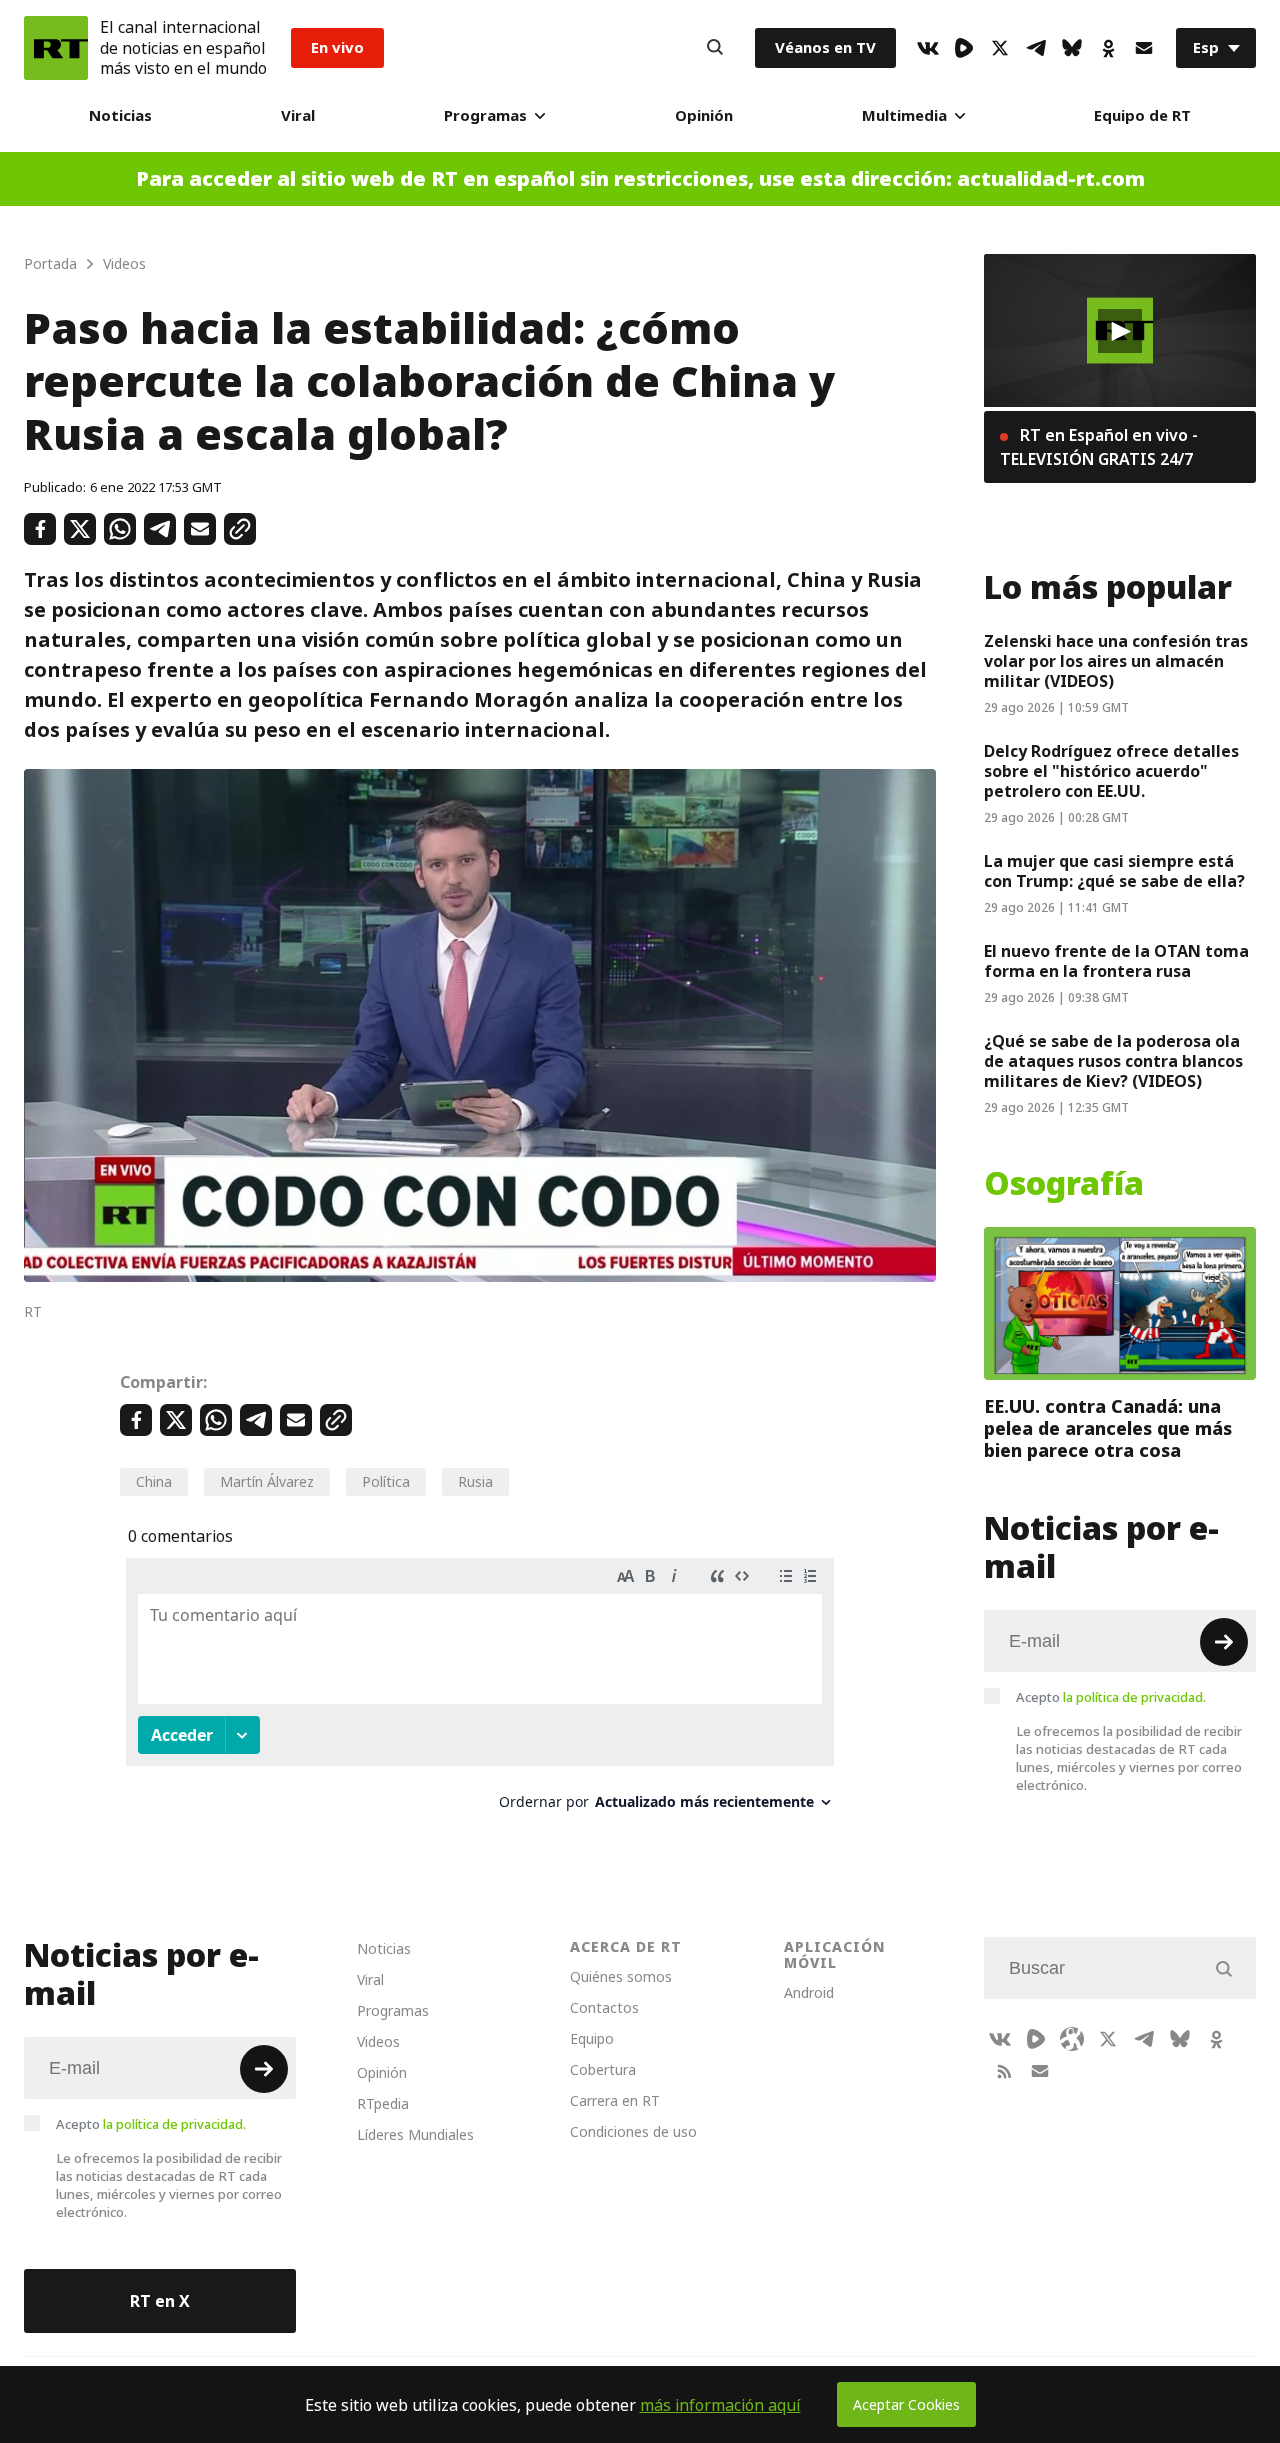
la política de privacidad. (1134, 1697)
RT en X (160, 2301)
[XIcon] (1000, 48)
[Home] (56, 48)
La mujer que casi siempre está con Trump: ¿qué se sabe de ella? (1114, 871)
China (154, 1481)
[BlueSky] (1072, 48)
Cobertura (603, 2069)
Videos (378, 2041)
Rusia (475, 1481)
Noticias (120, 115)
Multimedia (904, 115)
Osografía (1064, 1184)
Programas (485, 115)
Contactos (604, 2007)
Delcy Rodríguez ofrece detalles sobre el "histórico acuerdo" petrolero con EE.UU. (1111, 771)
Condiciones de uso (633, 2131)
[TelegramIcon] (1036, 48)
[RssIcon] (1004, 2071)
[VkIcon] (928, 48)
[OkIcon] (1108, 48)
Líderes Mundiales (415, 2134)
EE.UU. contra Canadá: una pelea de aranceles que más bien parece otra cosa (1108, 1428)
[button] (1120, 331)
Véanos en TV (825, 47)
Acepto (1111, 1697)
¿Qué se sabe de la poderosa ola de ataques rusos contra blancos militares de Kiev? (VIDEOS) (1113, 1061)
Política (386, 1481)
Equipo (592, 2038)
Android (809, 1992)
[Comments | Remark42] (480, 1691)
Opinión (704, 115)
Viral (298, 115)
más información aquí (720, 2405)
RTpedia (383, 2103)
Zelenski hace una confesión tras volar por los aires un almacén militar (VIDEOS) (1116, 661)
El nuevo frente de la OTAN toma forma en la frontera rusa (1116, 961)
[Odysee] (1072, 2039)
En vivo (337, 47)
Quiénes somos (621, 1976)
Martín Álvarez (267, 1481)
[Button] (715, 48)
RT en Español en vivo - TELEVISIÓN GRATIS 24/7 (1099, 447)
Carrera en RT (615, 2100)
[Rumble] (964, 48)
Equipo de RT (1142, 115)
